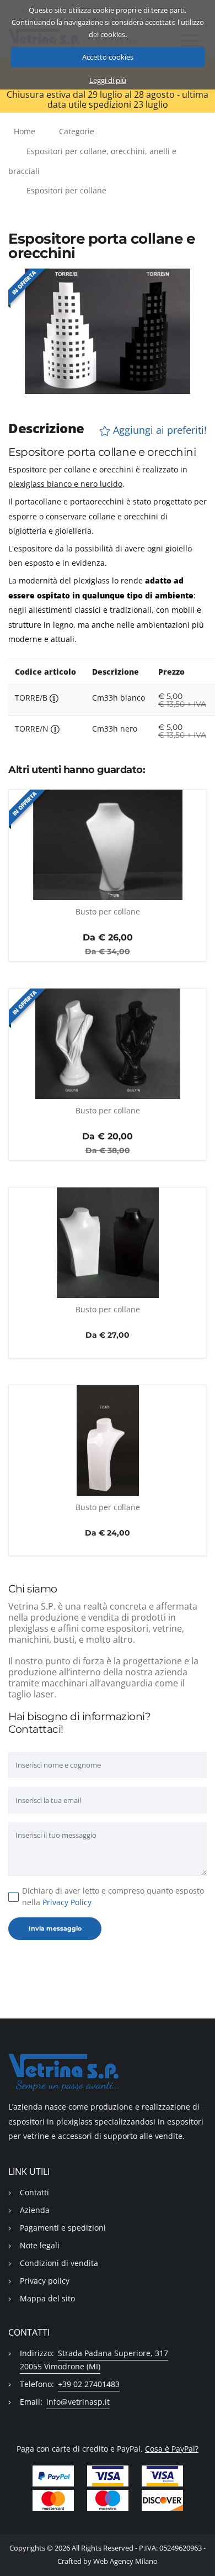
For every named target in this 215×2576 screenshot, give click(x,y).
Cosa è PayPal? (172, 2449)
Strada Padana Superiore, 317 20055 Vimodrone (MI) (94, 2360)
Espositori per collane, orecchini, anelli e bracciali (92, 161)
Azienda (35, 2210)
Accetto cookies (108, 57)
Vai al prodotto (108, 893)
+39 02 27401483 (89, 2384)
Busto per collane (108, 911)
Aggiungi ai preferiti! (158, 430)
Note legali (40, 2245)
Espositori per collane (66, 190)
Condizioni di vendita (59, 2263)
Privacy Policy (67, 1902)
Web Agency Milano (125, 2561)
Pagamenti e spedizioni (63, 2228)
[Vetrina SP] (108, 2072)
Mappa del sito (47, 2298)
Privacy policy (45, 2281)
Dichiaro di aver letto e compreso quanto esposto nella (113, 1896)
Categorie (77, 131)
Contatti (34, 2192)
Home (25, 131)
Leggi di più (108, 80)
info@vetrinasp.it (78, 2402)
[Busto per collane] (108, 845)
